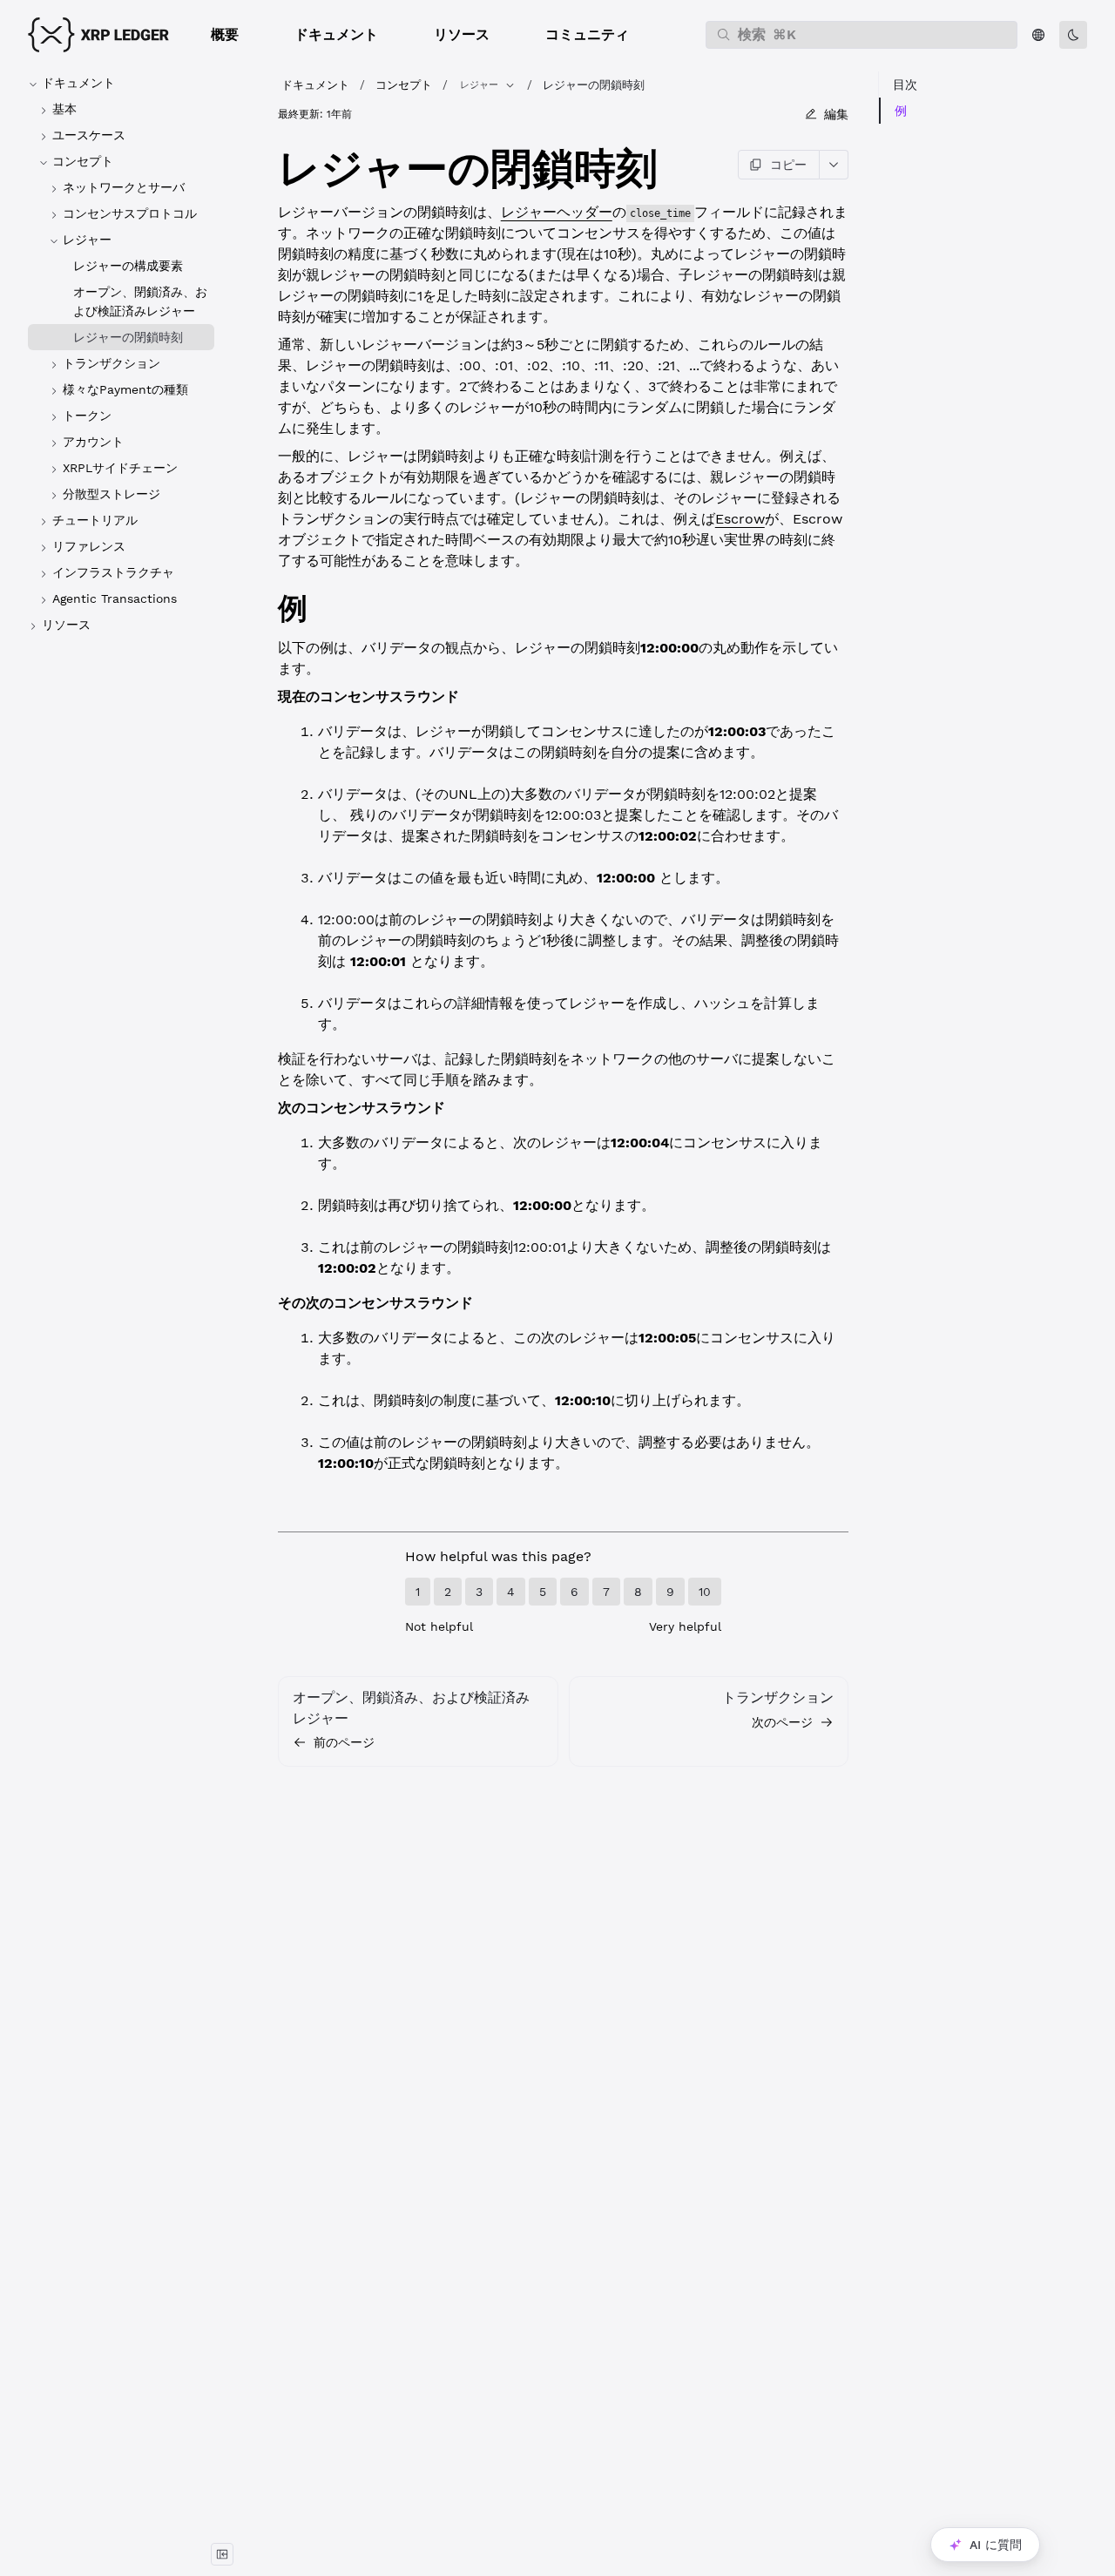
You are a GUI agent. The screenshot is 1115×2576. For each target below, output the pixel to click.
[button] (225, 35)
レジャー (479, 85)
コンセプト (404, 85)
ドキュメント (315, 85)
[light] (1073, 35)
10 (705, 1592)
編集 (836, 114)
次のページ (782, 1722)
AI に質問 (996, 2545)
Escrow (740, 519)
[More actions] (834, 165)
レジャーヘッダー (557, 212)
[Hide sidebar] (222, 2554)
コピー (788, 165)
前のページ (344, 1742)
